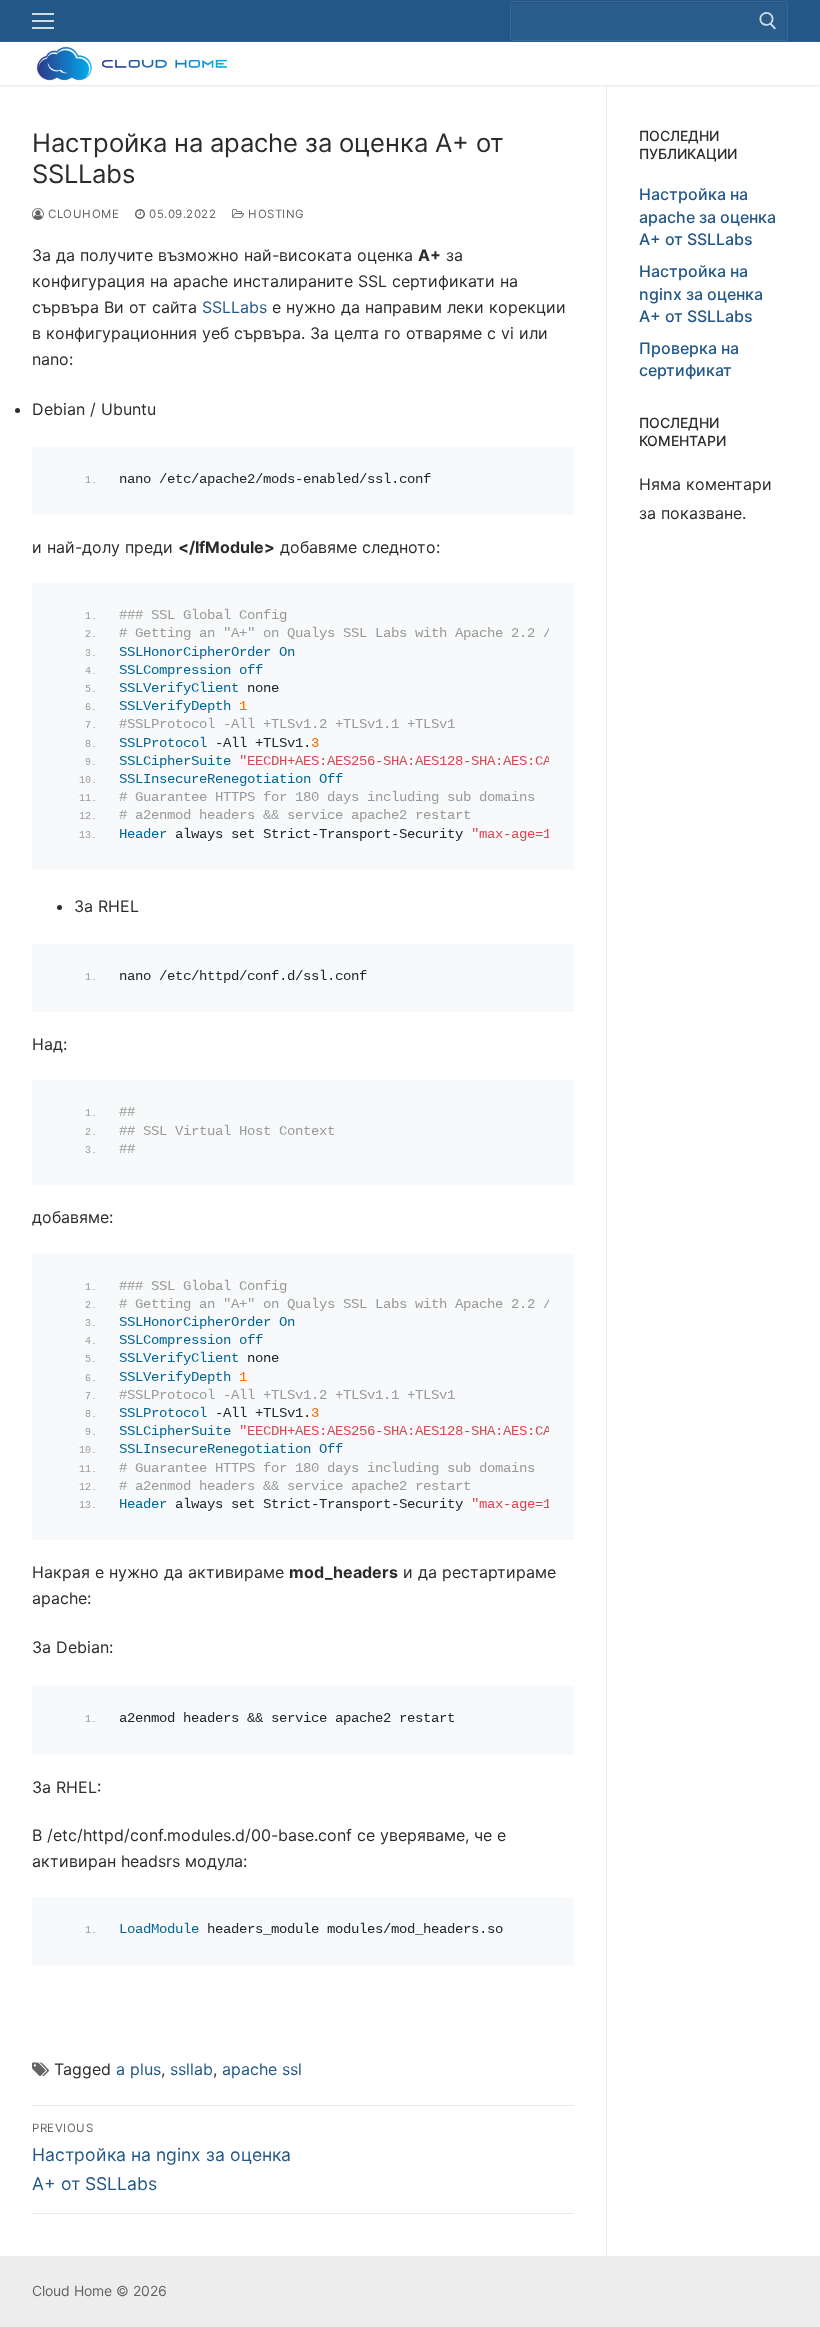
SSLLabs (234, 307)
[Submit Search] (768, 20)
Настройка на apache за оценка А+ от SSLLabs (707, 216)
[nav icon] (43, 21)
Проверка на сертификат (689, 359)
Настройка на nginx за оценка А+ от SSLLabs (701, 293)
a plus (138, 2069)
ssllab (191, 2069)
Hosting (275, 214)
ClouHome (82, 214)
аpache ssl (262, 2069)
